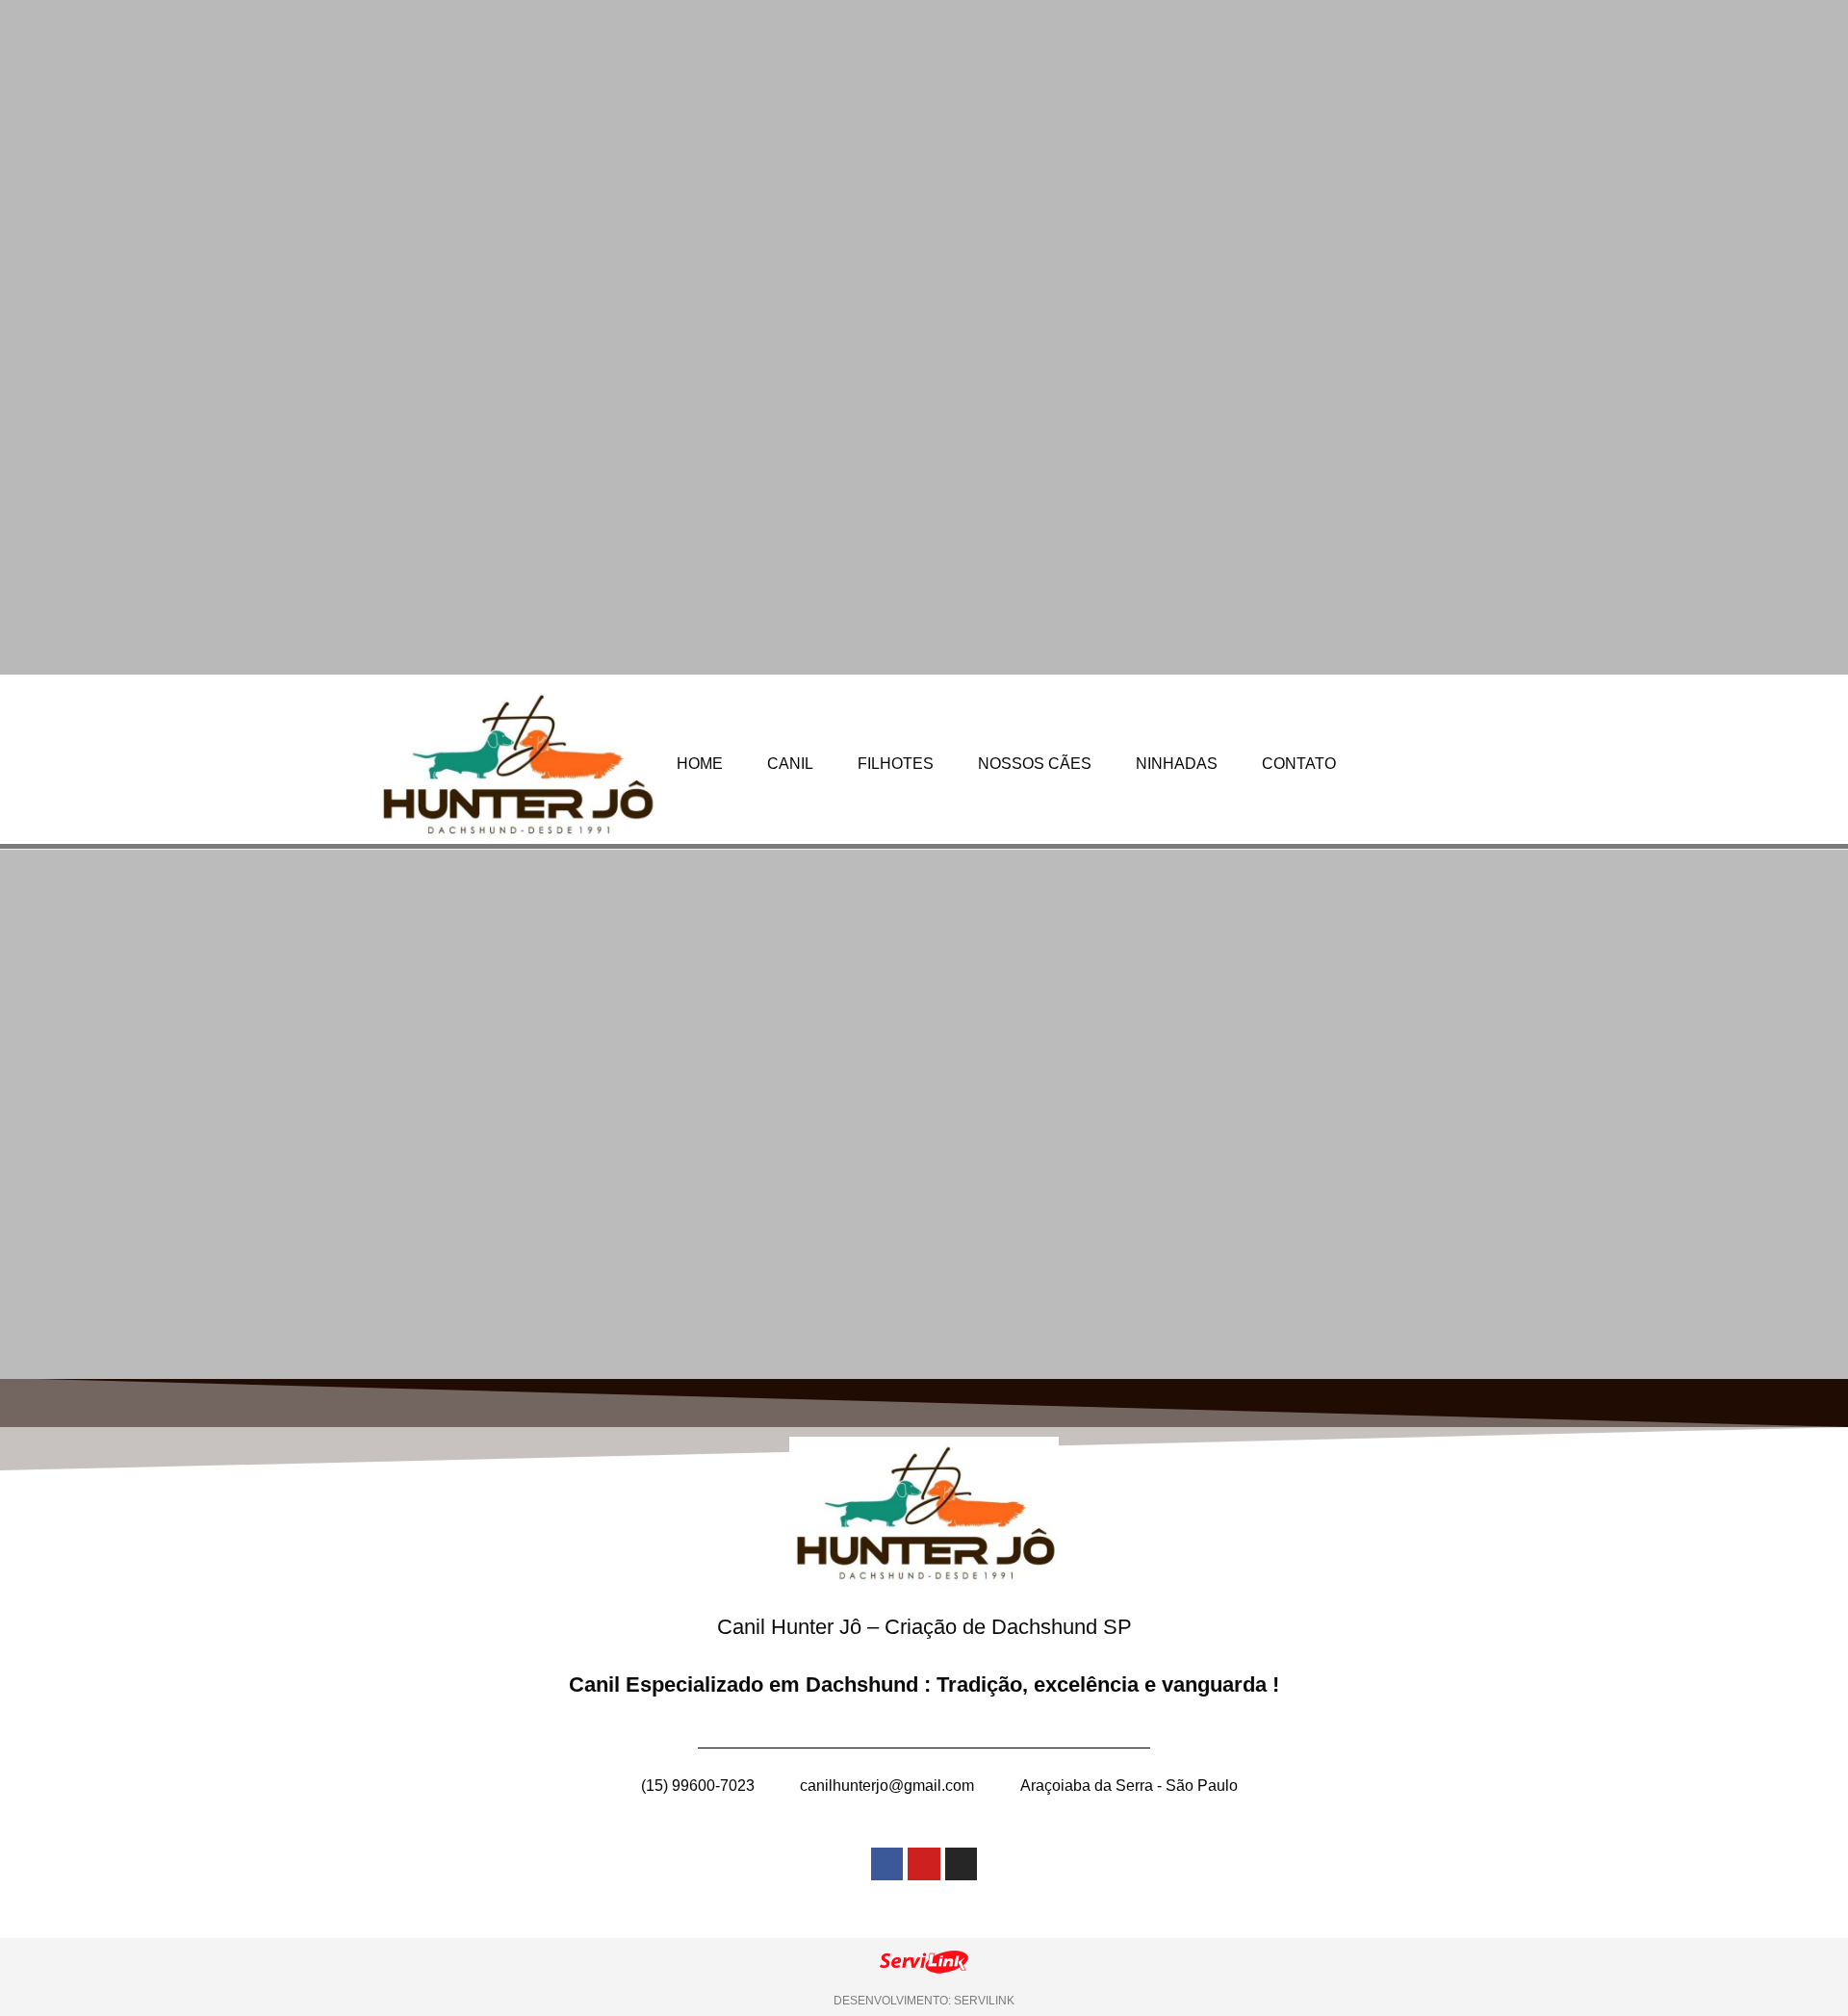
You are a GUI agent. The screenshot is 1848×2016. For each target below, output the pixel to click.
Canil (790, 764)
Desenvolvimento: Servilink (924, 2001)
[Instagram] (962, 1864)
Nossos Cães (1035, 764)
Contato (1299, 764)
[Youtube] (924, 1864)
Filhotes (896, 764)
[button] (26, 1114)
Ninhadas (1177, 764)
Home (700, 764)
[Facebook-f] (887, 1864)
